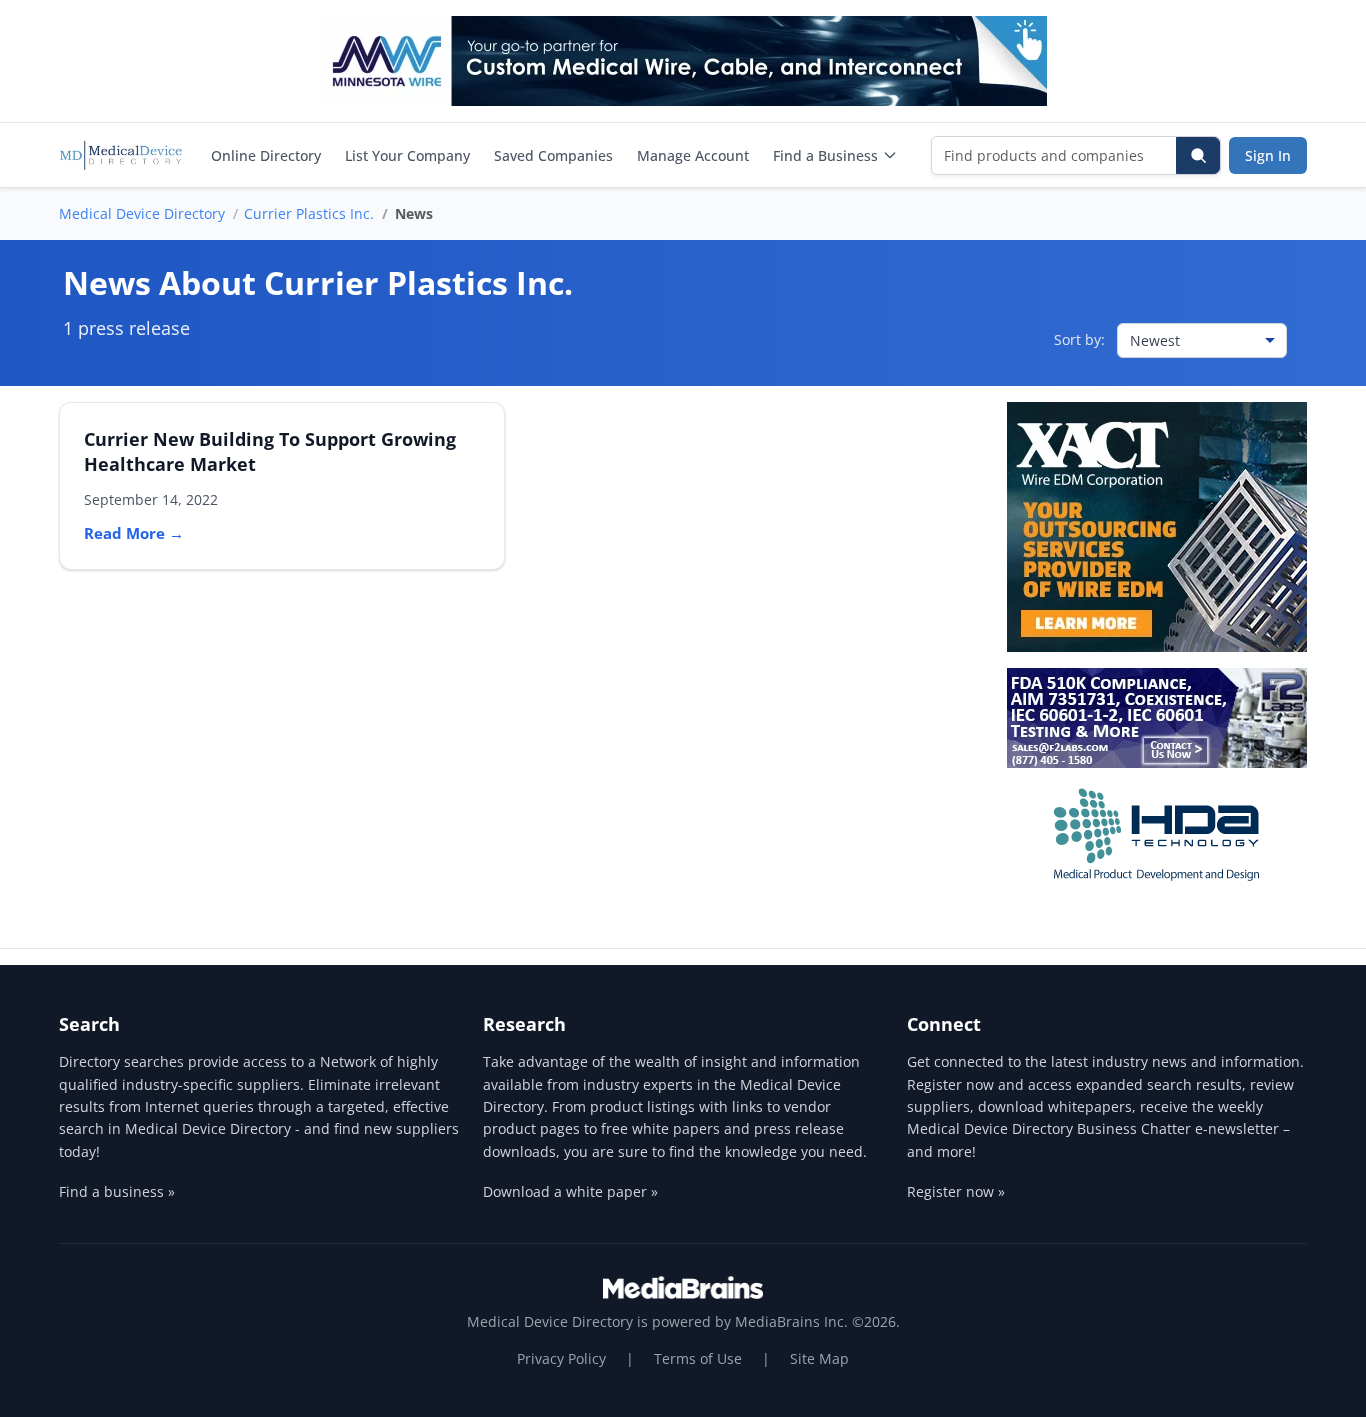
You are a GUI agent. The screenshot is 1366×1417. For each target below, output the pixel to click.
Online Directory (266, 155)
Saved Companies (553, 155)
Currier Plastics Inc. (309, 213)
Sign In (1268, 155)
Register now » (956, 1191)
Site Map (819, 1358)
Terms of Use (698, 1358)
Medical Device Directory (142, 213)
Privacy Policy (561, 1358)
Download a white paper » (570, 1191)
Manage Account (693, 155)
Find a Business (825, 155)
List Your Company (407, 155)
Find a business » (117, 1191)
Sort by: (1079, 339)
